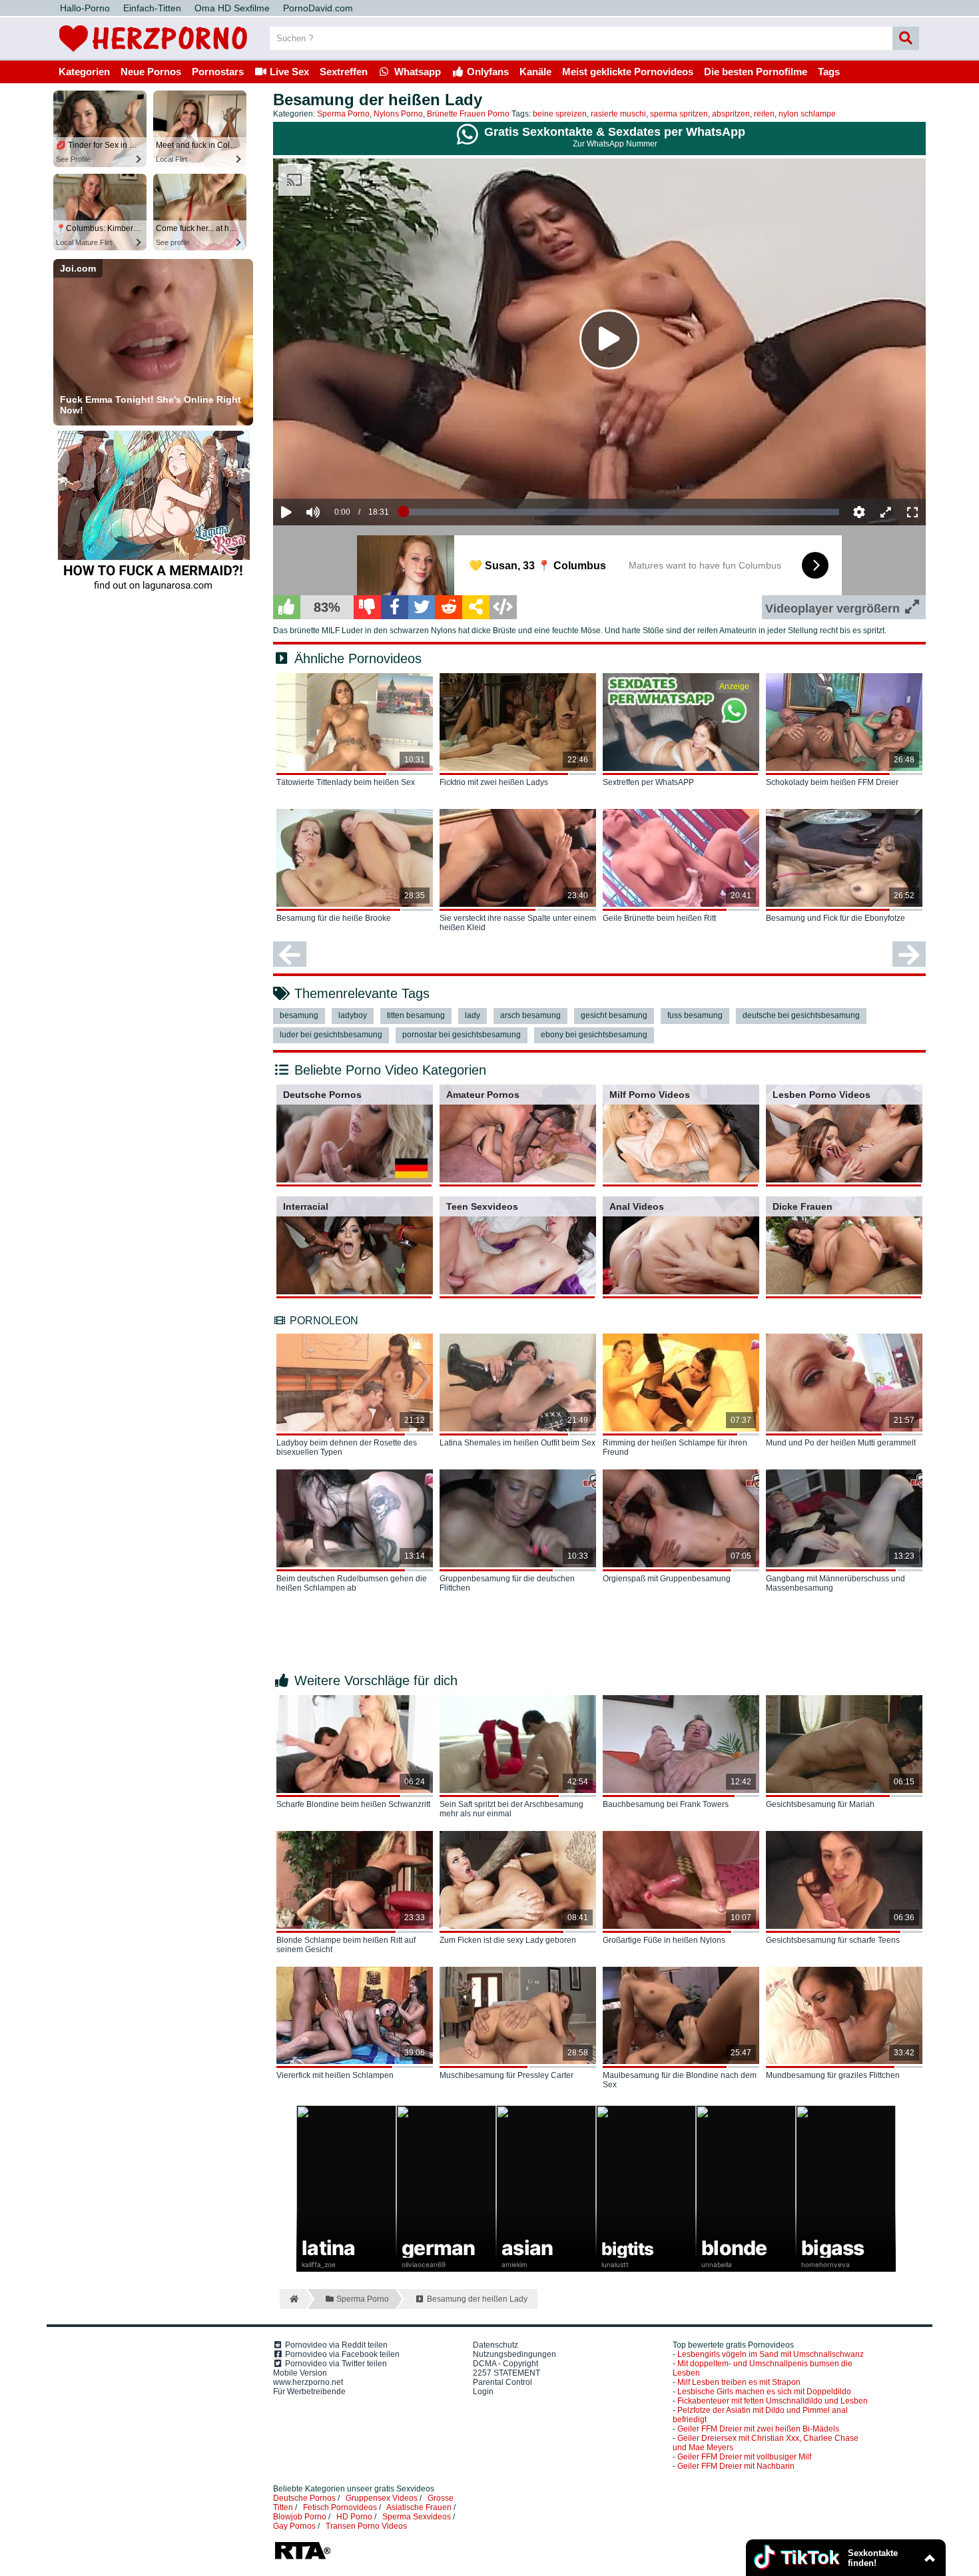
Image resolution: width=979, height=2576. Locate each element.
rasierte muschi (618, 114)
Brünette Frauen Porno (468, 114)
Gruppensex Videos (382, 2498)
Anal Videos (637, 1206)
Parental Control (502, 2382)
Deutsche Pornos (322, 1095)
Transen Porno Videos (366, 2526)
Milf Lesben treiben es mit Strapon (739, 2382)
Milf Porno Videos (650, 1095)
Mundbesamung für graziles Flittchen (833, 2075)
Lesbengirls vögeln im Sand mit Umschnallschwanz (771, 2354)
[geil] (287, 607)
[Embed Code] (503, 607)
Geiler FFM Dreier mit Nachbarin (736, 2466)
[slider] (336, 471)
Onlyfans (487, 72)
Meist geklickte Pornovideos (628, 72)
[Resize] (886, 512)
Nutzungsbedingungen (514, 2354)
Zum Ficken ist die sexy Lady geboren (508, 1940)
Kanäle (535, 72)
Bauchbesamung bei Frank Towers (666, 1804)
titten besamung (416, 1015)
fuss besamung (695, 1015)
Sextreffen (344, 72)
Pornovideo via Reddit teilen (335, 2345)
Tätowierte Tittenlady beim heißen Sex (346, 782)
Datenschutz (495, 2345)
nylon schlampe (807, 114)
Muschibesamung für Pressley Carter (506, 2075)
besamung (299, 1015)
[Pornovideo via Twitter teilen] (422, 607)
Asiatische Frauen (419, 2507)
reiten (764, 114)
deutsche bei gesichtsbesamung (801, 1015)
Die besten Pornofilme (756, 72)
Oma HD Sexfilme (232, 8)
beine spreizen (560, 114)
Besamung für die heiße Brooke (334, 918)
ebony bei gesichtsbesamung (594, 1035)
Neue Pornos (151, 72)
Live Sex (288, 72)
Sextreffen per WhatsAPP (648, 782)
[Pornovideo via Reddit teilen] (449, 607)
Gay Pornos (294, 2526)
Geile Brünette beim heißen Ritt (659, 918)
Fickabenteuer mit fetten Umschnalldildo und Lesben (773, 2401)
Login (483, 2392)
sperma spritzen (679, 114)
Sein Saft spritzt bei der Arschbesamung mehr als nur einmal (511, 1809)
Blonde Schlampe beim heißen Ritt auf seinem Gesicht (346, 1945)
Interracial (306, 1206)
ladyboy (353, 1015)
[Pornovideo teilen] (476, 607)
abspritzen (731, 114)
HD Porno (354, 2517)
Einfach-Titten (152, 8)
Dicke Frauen (803, 1206)
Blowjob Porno (300, 2517)
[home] (293, 2299)
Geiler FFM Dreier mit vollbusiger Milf (744, 2457)
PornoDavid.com (318, 8)
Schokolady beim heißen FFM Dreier (832, 782)
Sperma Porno (343, 114)
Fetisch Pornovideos (340, 2507)
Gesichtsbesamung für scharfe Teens (833, 1940)
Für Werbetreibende (309, 2392)
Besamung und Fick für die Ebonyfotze (835, 918)
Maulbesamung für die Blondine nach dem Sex (680, 2080)
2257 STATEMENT (506, 2373)
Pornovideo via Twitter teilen (335, 2364)
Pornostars (218, 72)
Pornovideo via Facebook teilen (341, 2354)
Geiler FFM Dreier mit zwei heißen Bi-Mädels (758, 2429)
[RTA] (302, 2558)
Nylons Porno (398, 114)
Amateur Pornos (483, 1095)
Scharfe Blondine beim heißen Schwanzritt (353, 1804)
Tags (829, 72)
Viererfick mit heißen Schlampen (335, 2075)
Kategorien (84, 72)
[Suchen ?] (906, 38)
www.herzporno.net (308, 2382)
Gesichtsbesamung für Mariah (820, 1804)
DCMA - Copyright (505, 2364)
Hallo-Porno (85, 8)
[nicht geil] (367, 607)
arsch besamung (530, 1015)
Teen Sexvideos (482, 1206)
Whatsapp (416, 72)
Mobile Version (300, 2373)
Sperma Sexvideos (417, 2517)
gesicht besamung (614, 1015)
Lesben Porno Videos (821, 1095)
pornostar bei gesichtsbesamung (462, 1035)
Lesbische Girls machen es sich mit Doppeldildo (764, 2392)
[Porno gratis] (153, 55)
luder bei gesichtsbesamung (331, 1035)
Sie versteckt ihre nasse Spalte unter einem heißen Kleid (518, 923)
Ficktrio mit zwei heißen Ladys (494, 782)
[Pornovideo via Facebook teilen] (395, 607)
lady (473, 1015)
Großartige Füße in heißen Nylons (664, 1940)
